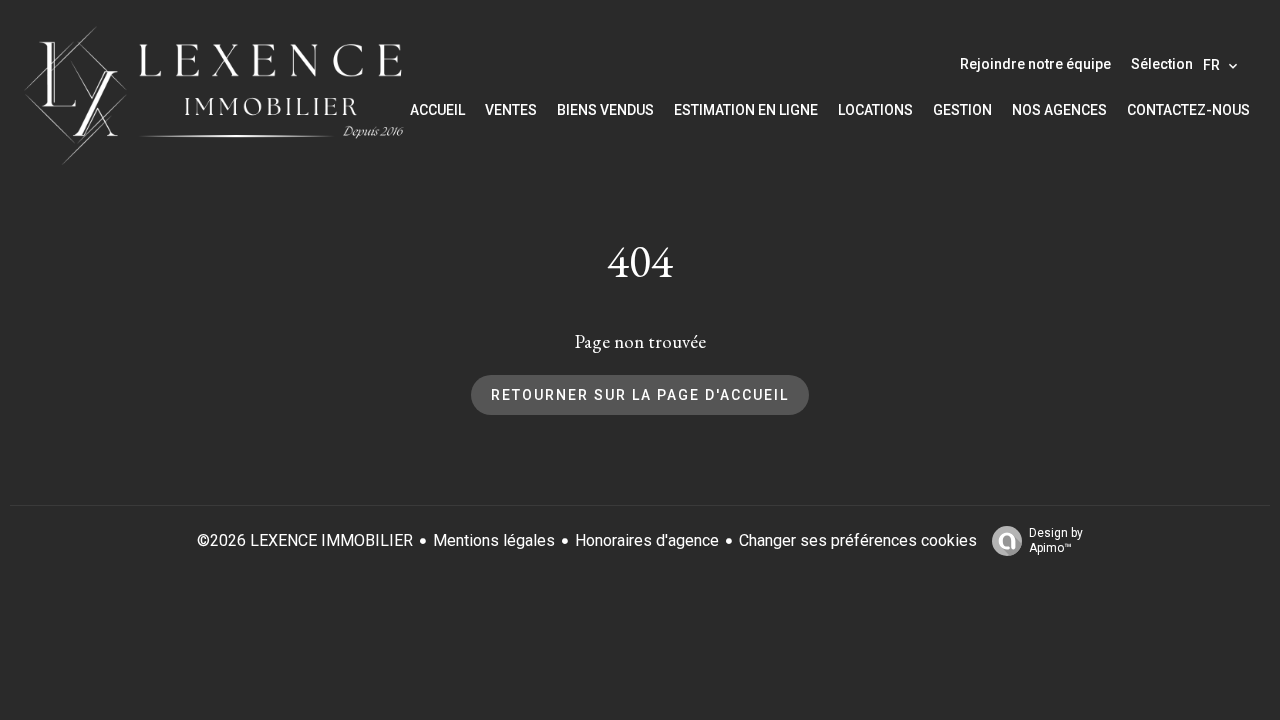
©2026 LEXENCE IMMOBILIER (305, 540)
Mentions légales (494, 540)
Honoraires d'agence (647, 540)
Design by (1056, 540)
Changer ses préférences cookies (858, 540)
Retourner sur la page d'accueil (640, 395)
